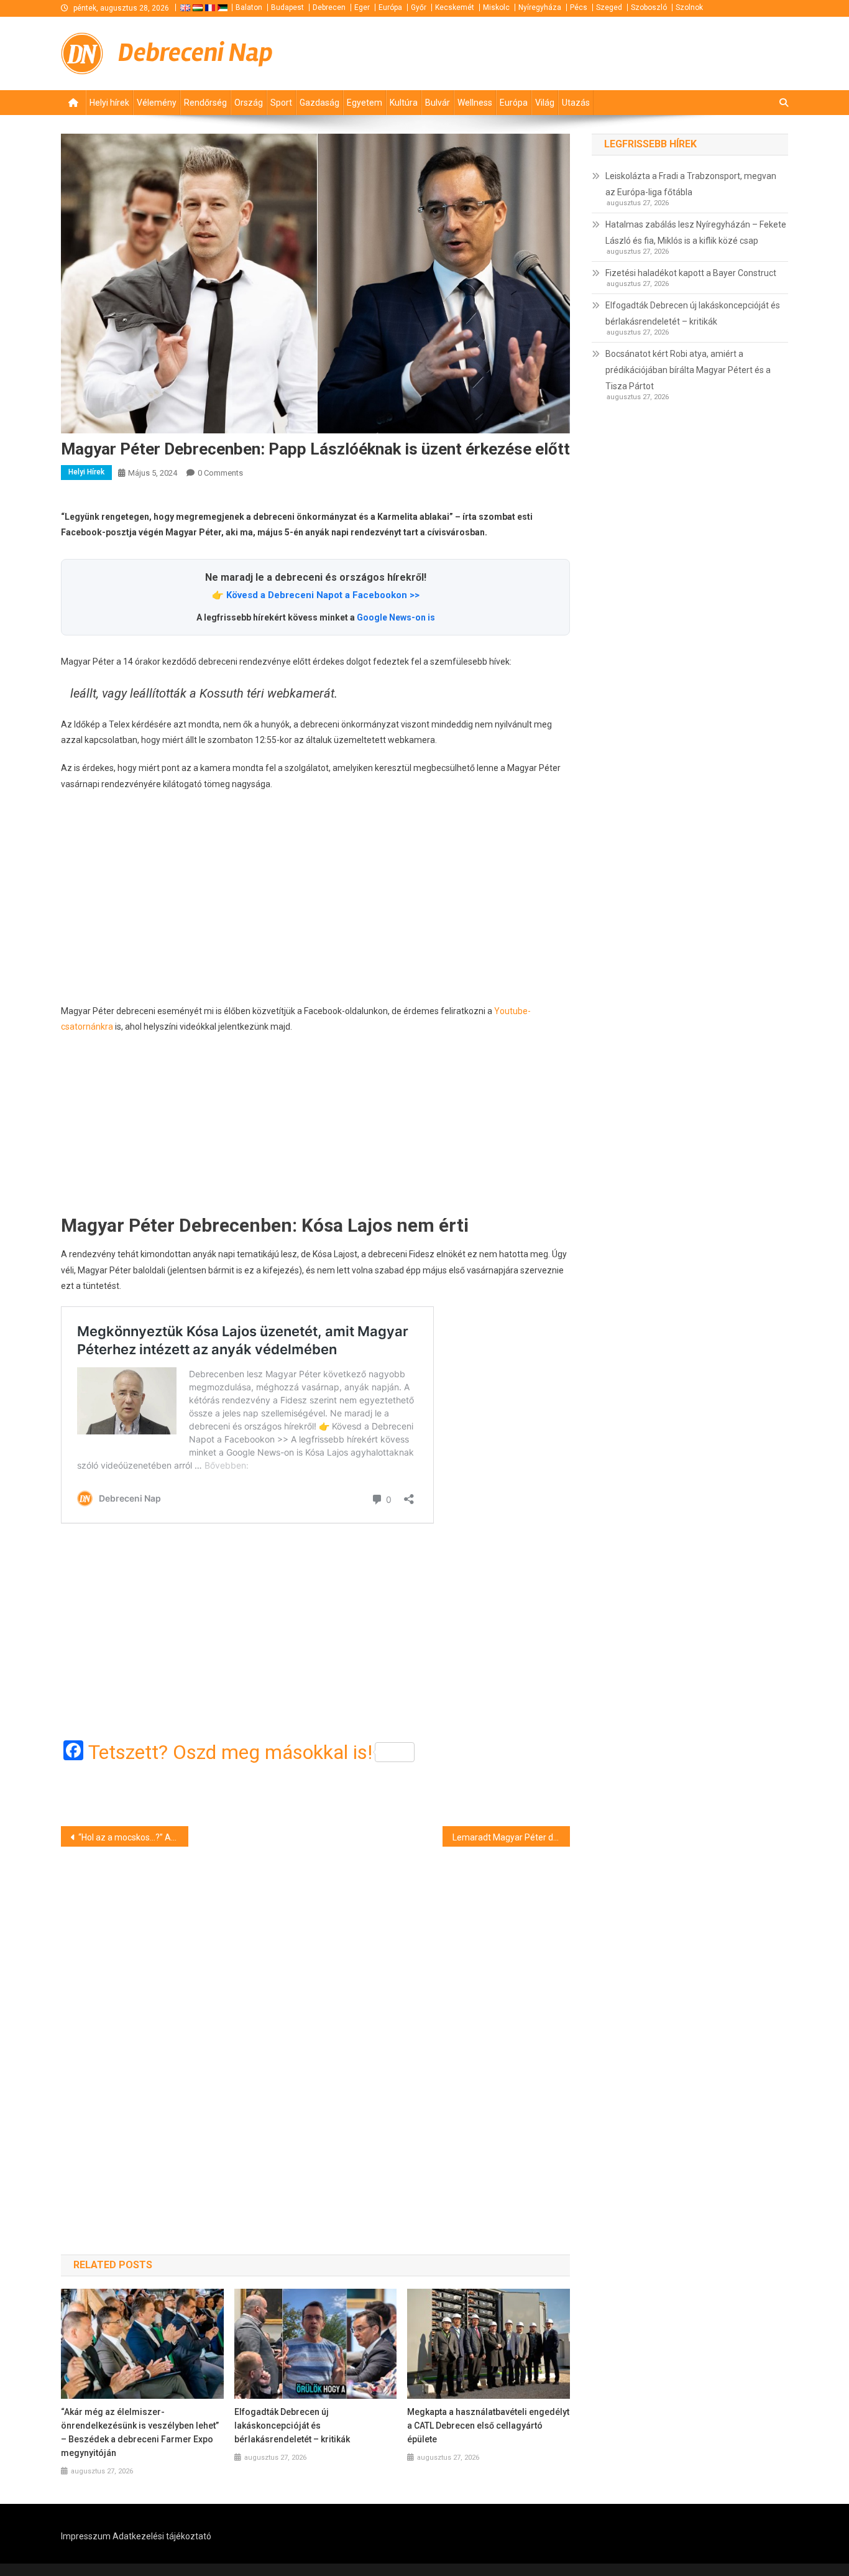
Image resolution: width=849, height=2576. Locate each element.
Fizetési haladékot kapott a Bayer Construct (691, 273)
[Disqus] (315, 2029)
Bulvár (438, 103)
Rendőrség (205, 103)
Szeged (609, 7)
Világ (545, 103)
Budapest (287, 7)
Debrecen (329, 7)
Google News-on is (396, 617)
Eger (362, 7)
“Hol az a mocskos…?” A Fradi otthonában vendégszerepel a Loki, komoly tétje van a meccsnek (133, 1837)
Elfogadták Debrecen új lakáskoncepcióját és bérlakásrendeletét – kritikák (292, 2426)
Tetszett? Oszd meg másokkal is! (230, 1752)
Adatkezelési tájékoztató (162, 2536)
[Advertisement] (315, 898)
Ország (249, 103)
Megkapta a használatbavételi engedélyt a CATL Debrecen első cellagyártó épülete (488, 2426)
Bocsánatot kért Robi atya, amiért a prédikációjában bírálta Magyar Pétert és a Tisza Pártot (688, 370)
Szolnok (689, 7)
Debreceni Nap (195, 53)
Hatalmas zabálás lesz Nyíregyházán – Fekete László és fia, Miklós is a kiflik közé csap (696, 233)
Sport (281, 103)
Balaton (249, 7)
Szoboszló (649, 7)
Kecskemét (455, 7)
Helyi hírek (109, 103)
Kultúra (404, 103)
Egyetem (365, 103)
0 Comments (220, 473)
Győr (419, 7)
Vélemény (157, 103)
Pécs (579, 7)
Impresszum (86, 2536)
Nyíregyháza (540, 7)
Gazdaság (319, 103)
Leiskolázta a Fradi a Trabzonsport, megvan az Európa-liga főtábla (691, 184)
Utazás (576, 103)
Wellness (475, 103)
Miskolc (496, 7)
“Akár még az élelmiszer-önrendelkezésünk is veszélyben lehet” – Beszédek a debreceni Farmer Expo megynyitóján (140, 2432)
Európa (390, 7)
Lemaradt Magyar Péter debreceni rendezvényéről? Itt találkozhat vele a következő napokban (511, 1837)
